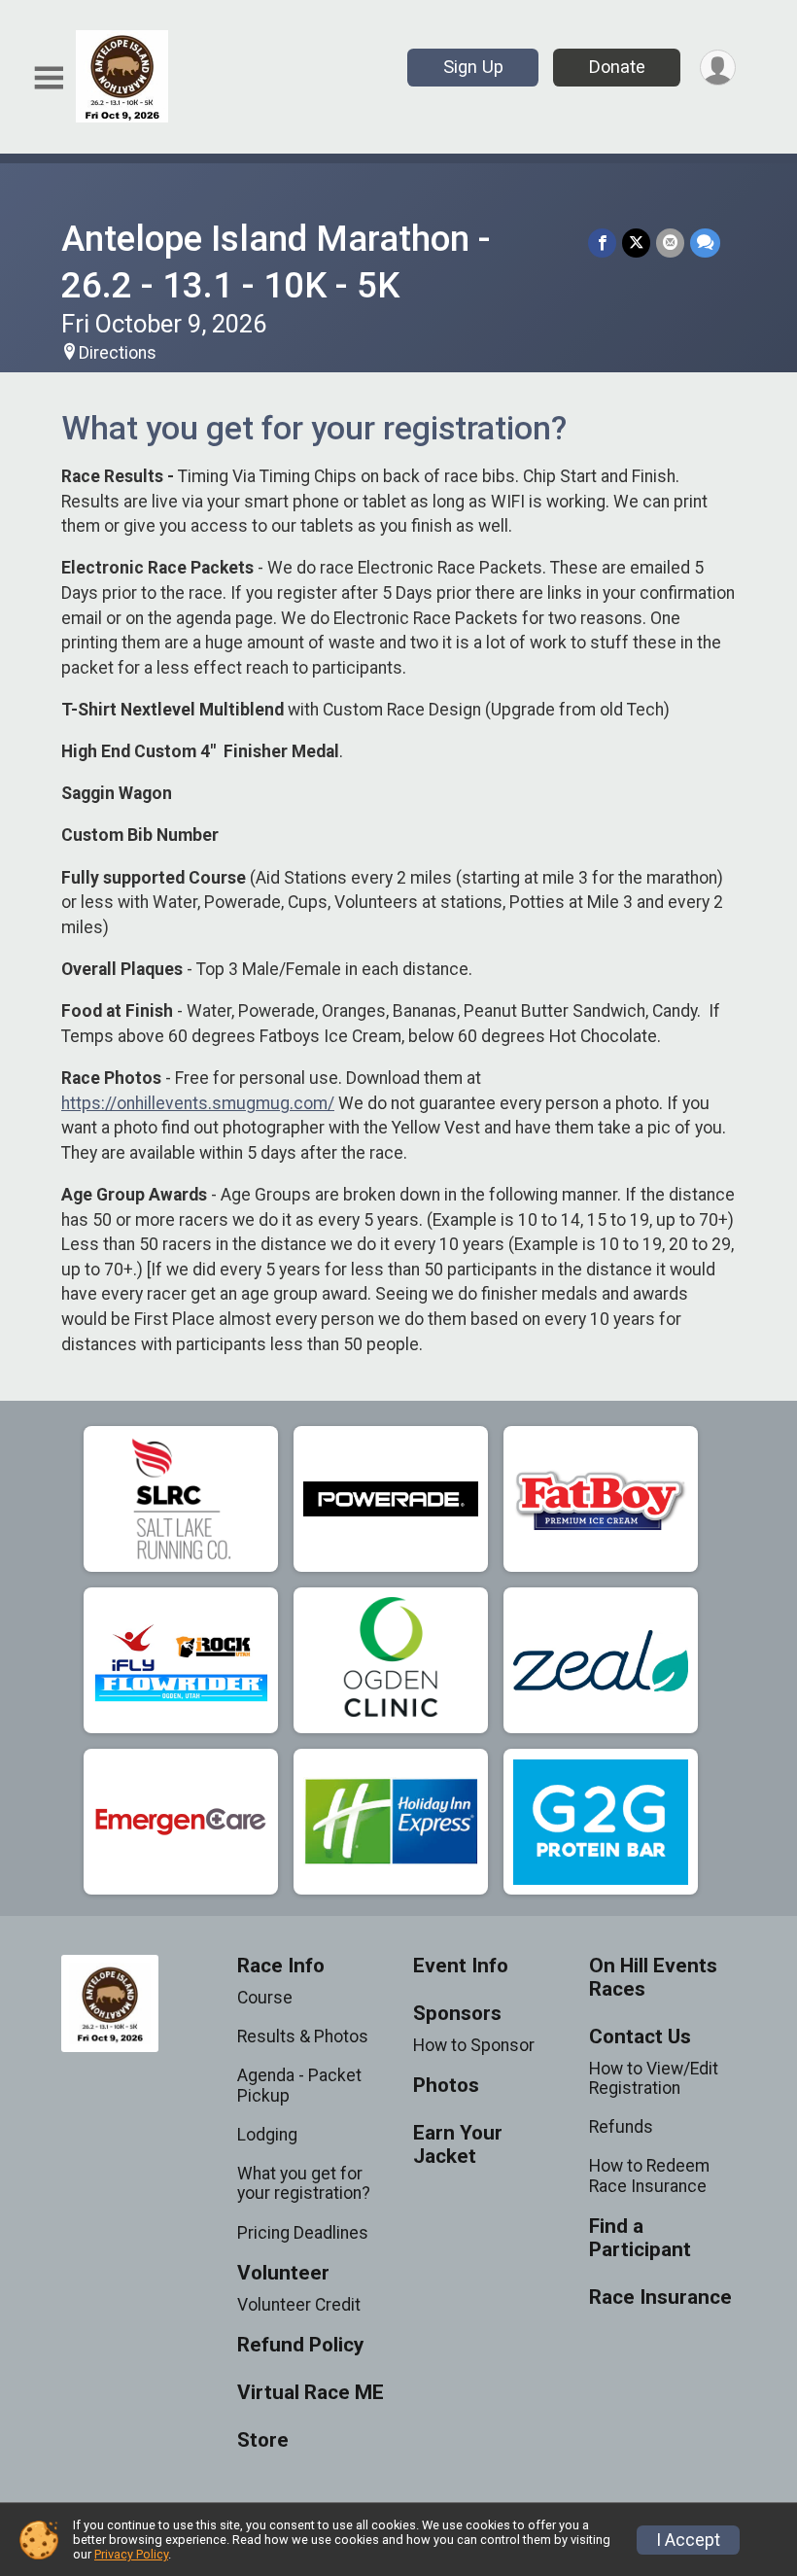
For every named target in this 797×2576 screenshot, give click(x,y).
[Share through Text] (705, 243)
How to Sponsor (474, 2045)
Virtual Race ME (311, 2393)
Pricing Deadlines (303, 2233)
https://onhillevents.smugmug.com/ (198, 1103)
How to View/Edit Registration (654, 2078)
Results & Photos (303, 2036)
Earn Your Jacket (458, 2145)
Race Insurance (660, 2298)
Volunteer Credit (299, 2305)
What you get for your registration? (304, 2183)
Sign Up (473, 67)
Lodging (267, 2135)
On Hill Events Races (653, 1978)
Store (263, 2440)
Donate (617, 67)
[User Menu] (718, 68)
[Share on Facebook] (602, 243)
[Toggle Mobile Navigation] (49, 78)
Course (265, 1998)
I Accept (688, 2540)
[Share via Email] (670, 243)
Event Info (461, 1966)
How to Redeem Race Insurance (649, 2176)
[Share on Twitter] (636, 243)
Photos (446, 2086)
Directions (118, 353)
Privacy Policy (131, 2554)
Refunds (621, 2127)
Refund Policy (300, 2345)
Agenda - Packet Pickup (299, 2085)
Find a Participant (640, 2238)
